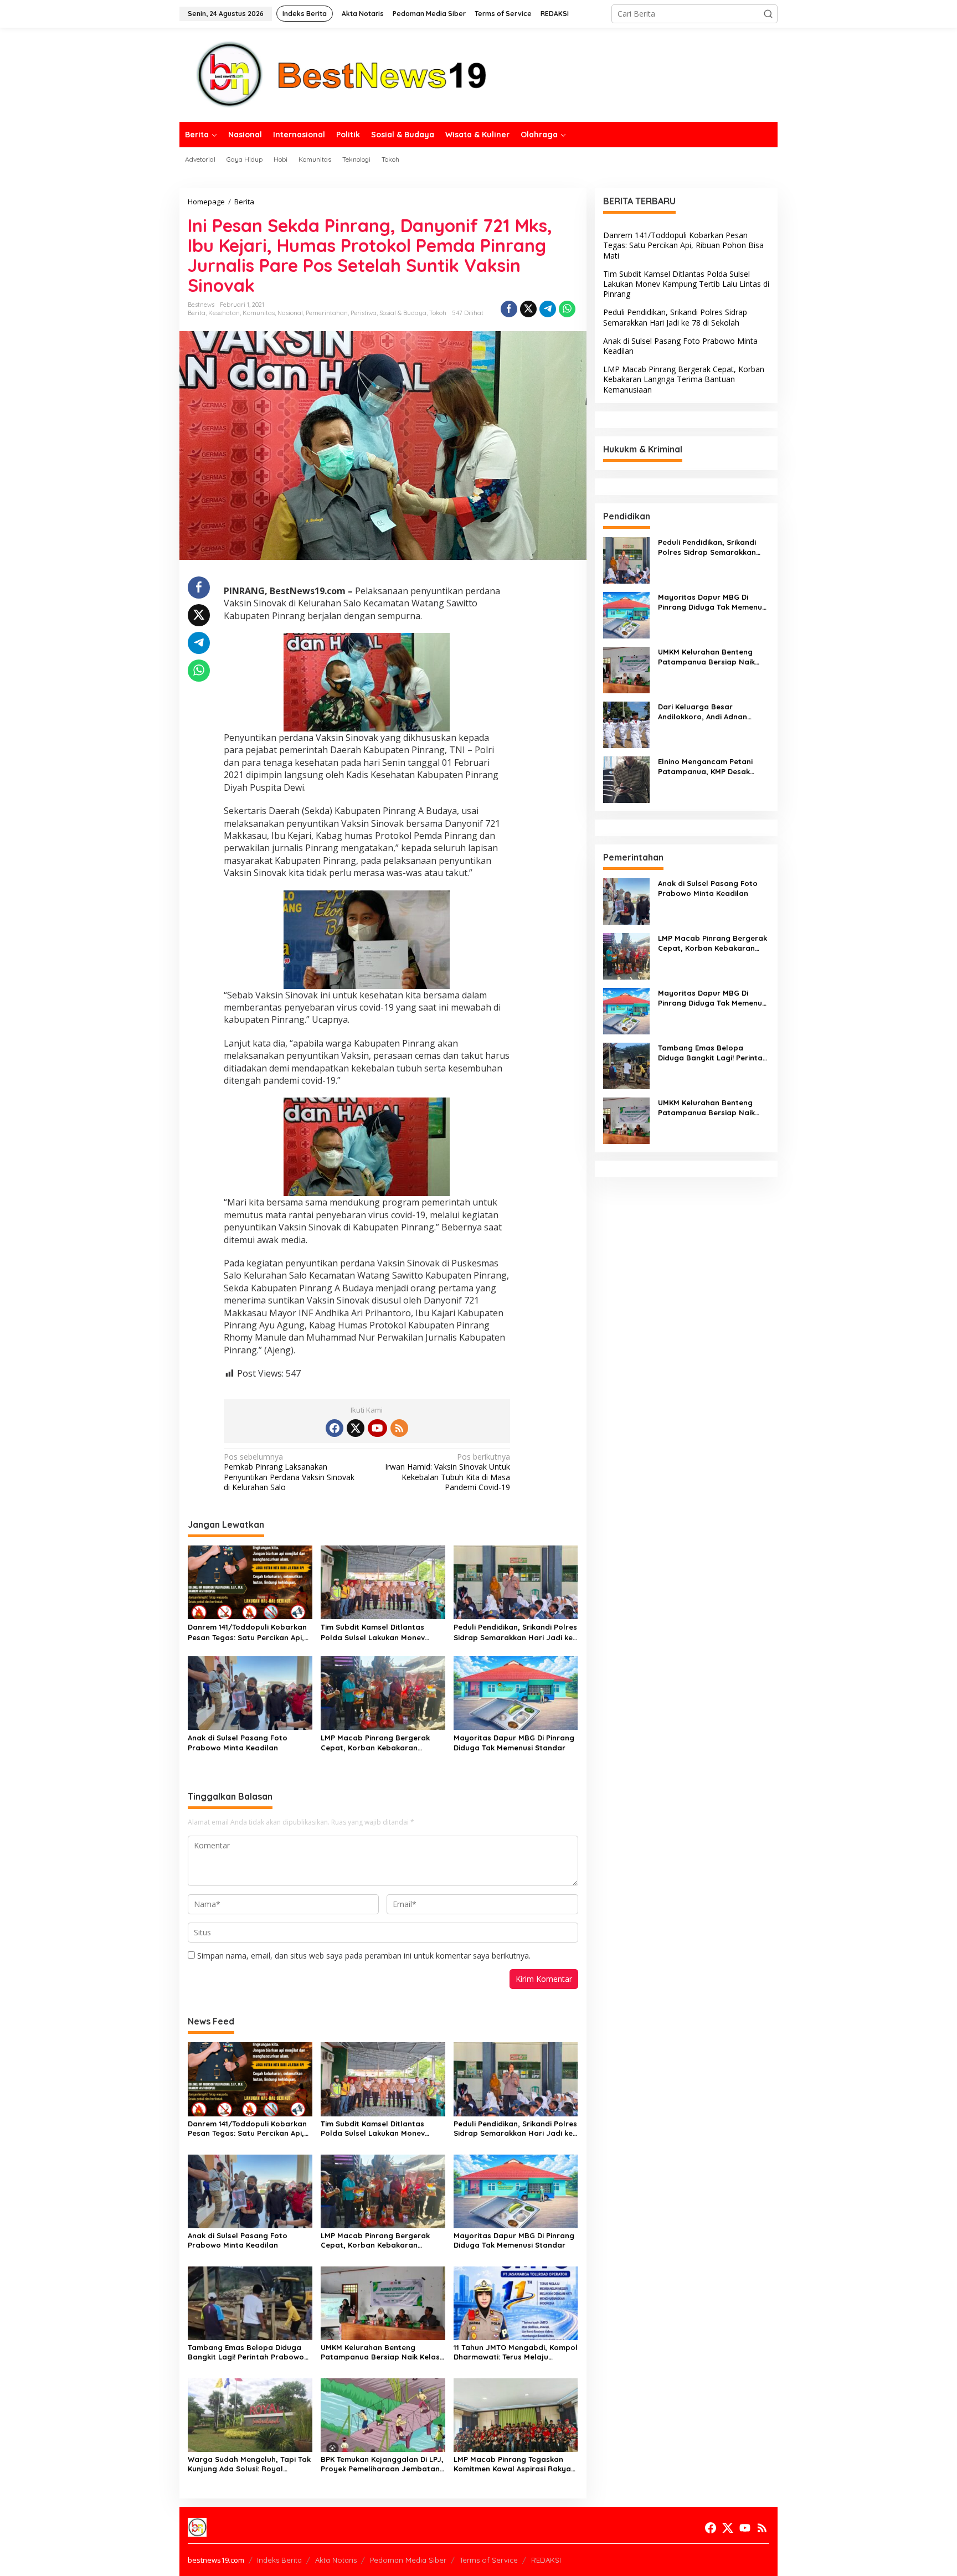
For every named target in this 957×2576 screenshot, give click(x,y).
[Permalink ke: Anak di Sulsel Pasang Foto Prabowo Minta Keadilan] (250, 1692)
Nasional (290, 313)
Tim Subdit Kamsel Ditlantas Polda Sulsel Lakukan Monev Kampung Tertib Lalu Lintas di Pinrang (375, 1632)
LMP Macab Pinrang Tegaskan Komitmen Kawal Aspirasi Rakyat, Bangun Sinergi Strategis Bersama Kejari (515, 2464)
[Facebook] (335, 1428)
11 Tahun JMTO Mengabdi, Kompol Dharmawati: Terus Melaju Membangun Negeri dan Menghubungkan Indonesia (516, 2352)
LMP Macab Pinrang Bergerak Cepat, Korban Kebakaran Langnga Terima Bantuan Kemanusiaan (375, 1743)
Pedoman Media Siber (408, 2560)
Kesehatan (224, 313)
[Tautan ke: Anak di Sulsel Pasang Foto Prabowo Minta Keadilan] (626, 901)
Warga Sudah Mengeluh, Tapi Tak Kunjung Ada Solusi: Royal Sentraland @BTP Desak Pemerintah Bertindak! (249, 2464)
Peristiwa (364, 313)
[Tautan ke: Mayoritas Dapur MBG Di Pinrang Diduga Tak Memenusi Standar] (626, 614)
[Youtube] (377, 1428)
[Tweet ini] (528, 309)
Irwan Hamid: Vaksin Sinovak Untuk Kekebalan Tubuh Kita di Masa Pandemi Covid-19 (447, 1472)
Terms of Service (489, 2560)
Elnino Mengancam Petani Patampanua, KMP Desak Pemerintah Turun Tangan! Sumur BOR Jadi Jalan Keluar (712, 767)
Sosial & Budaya (403, 313)
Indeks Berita (279, 2560)
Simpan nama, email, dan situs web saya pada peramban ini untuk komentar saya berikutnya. (364, 1956)
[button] (768, 14)
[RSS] (399, 1428)
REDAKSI (546, 2560)
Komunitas (259, 313)
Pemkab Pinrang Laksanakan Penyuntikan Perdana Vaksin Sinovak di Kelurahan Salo (289, 1472)
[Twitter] (356, 1428)
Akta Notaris (336, 2560)
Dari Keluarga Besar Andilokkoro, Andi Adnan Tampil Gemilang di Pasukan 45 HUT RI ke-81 (710, 712)
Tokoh (438, 313)
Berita (197, 313)
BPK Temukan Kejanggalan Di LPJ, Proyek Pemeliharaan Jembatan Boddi (382, 2464)
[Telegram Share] (548, 309)
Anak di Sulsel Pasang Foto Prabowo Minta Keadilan (238, 1743)
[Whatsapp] (567, 309)
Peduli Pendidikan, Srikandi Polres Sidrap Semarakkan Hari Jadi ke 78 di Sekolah (515, 1632)
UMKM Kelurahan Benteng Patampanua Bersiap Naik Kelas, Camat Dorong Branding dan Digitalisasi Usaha (381, 2352)
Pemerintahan (327, 313)
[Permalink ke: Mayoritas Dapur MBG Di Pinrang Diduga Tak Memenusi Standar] (516, 1692)
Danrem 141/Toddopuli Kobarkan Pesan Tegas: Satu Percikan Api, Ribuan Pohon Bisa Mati (247, 1632)
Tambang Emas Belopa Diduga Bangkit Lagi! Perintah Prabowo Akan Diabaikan (246, 2352)
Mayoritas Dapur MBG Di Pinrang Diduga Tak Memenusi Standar (514, 1743)
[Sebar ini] (509, 309)
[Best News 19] (342, 74)
